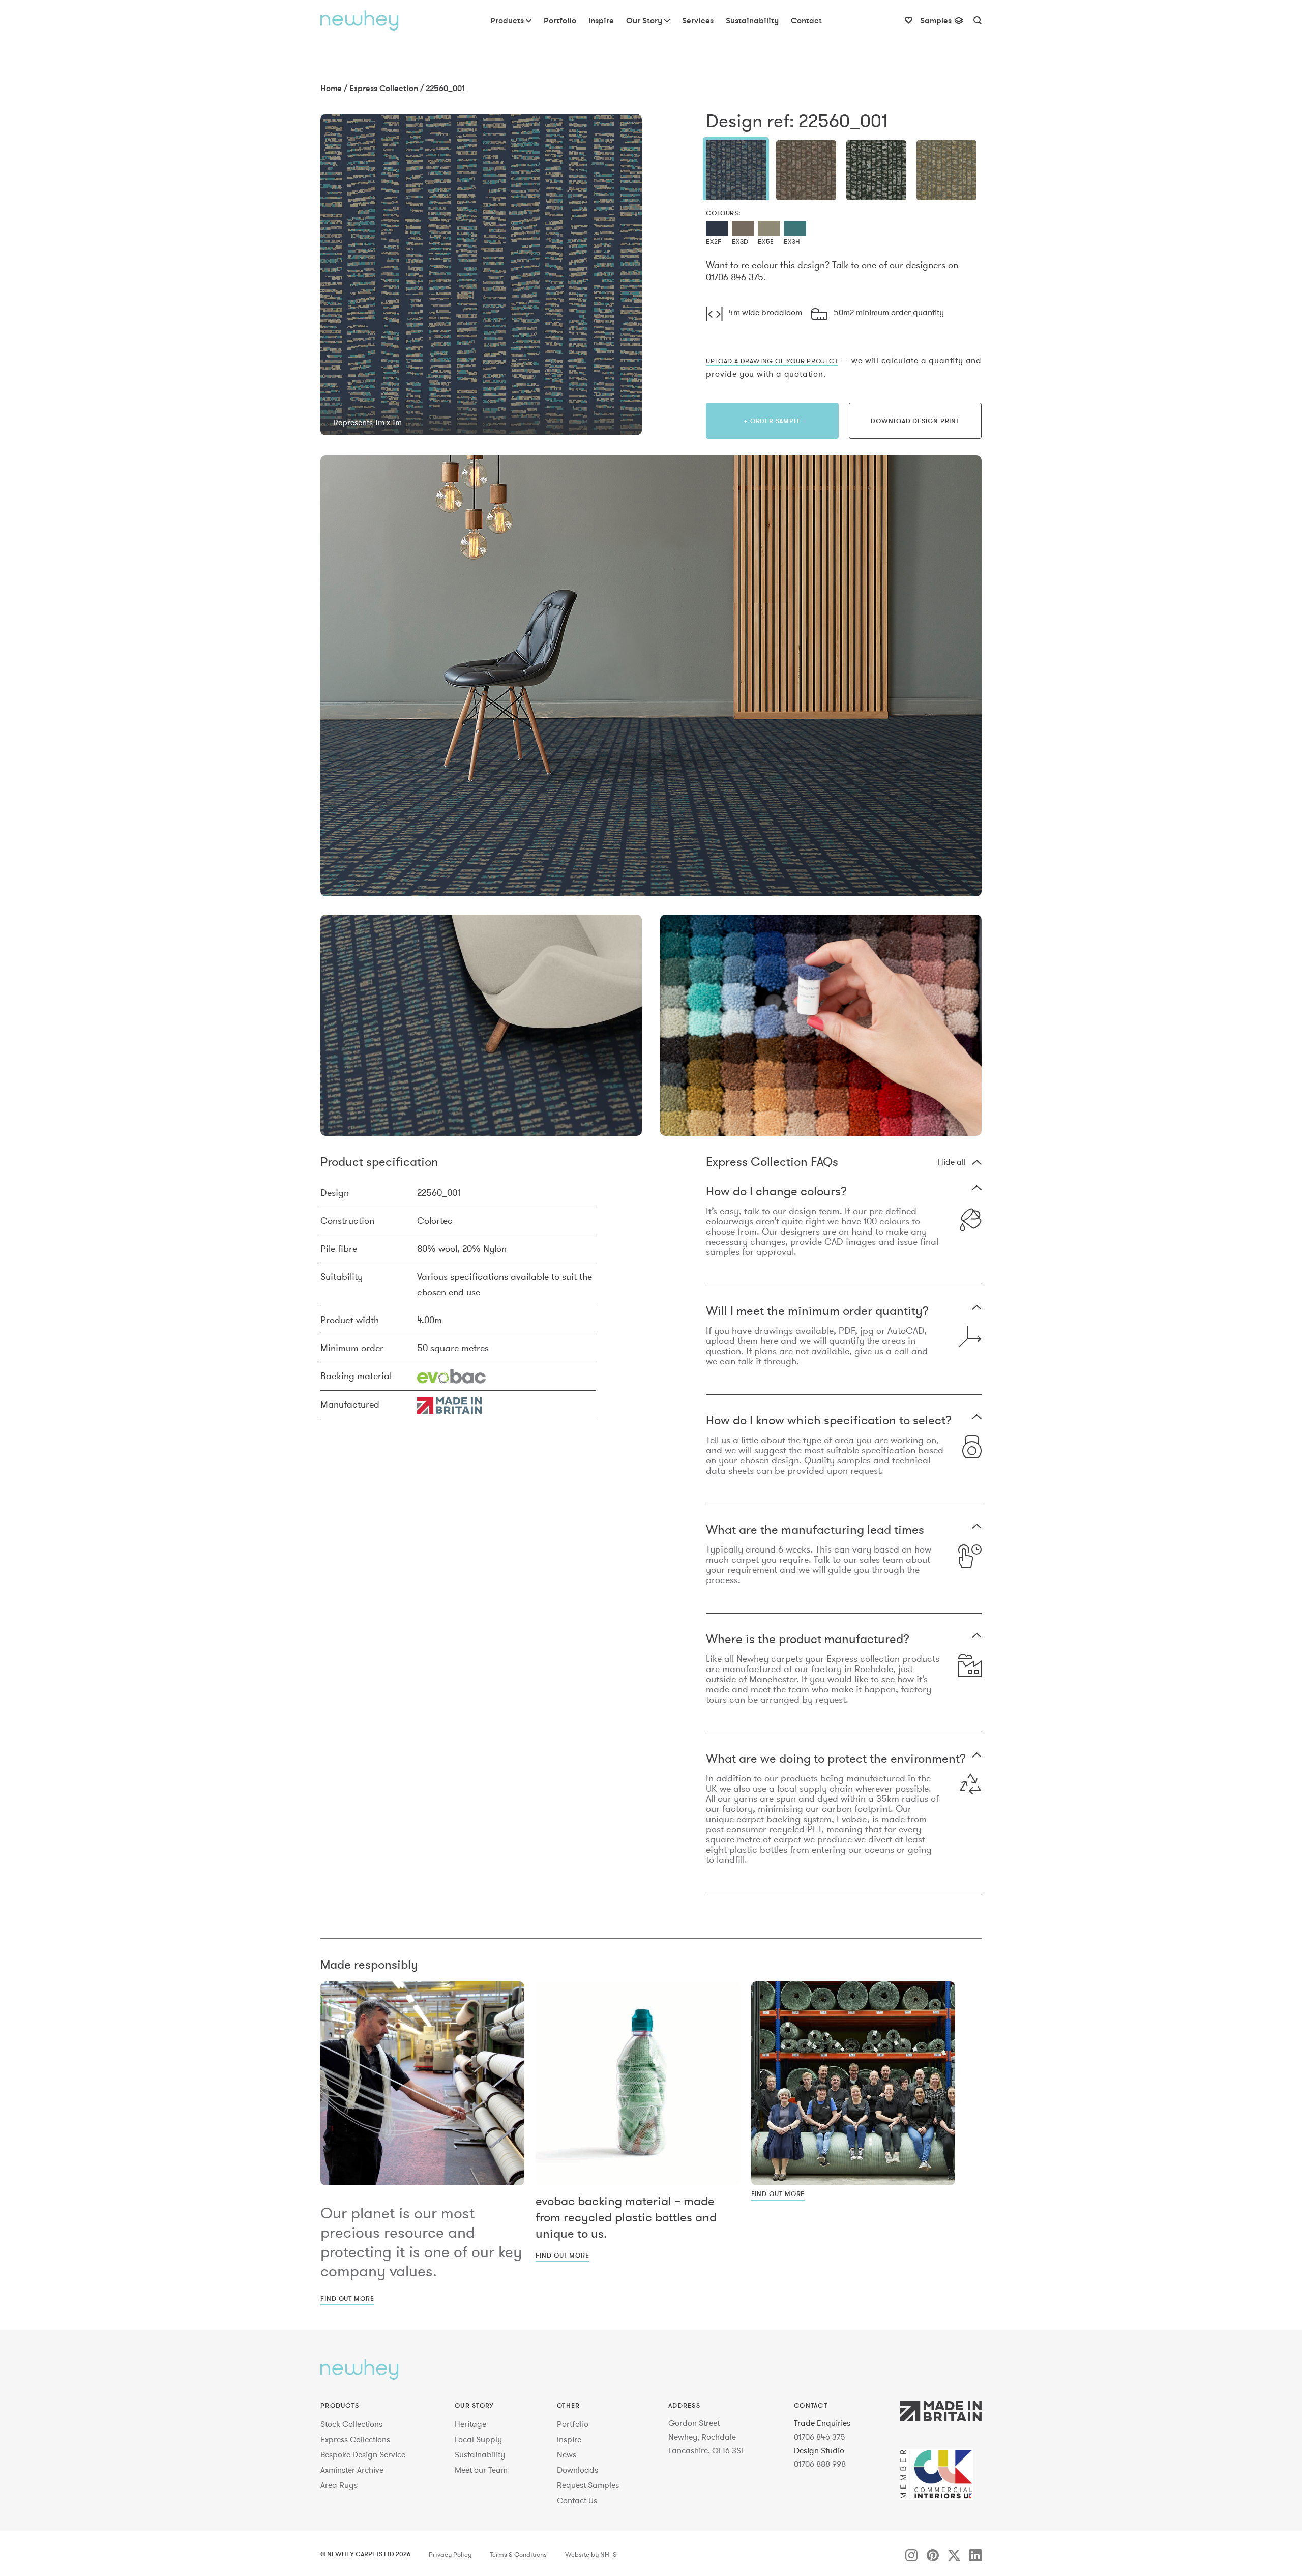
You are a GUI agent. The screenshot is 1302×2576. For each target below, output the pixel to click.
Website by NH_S (591, 2555)
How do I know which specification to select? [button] (829, 1421)
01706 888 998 (820, 2464)
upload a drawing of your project (772, 361)
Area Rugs (339, 2485)
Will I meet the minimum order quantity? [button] (817, 1312)
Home (331, 88)
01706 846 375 (820, 2437)
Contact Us (577, 2500)
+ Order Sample (772, 421)
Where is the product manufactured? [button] (808, 1640)
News (567, 2454)
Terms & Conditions (518, 2555)
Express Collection (384, 88)
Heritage (470, 2424)
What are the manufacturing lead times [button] (815, 1530)
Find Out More (347, 2298)
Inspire (569, 2439)
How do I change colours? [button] (776, 1192)
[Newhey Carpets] (360, 20)
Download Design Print (915, 421)
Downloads (578, 2470)
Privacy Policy (450, 2555)
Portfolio (573, 2424)
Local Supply (478, 2439)
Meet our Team (481, 2470)
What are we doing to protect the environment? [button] (836, 1759)
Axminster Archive (352, 2470)
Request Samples (588, 2485)
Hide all (952, 1162)
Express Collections (355, 2439)
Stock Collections (351, 2424)
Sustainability (480, 2454)
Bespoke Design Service (363, 2454)
